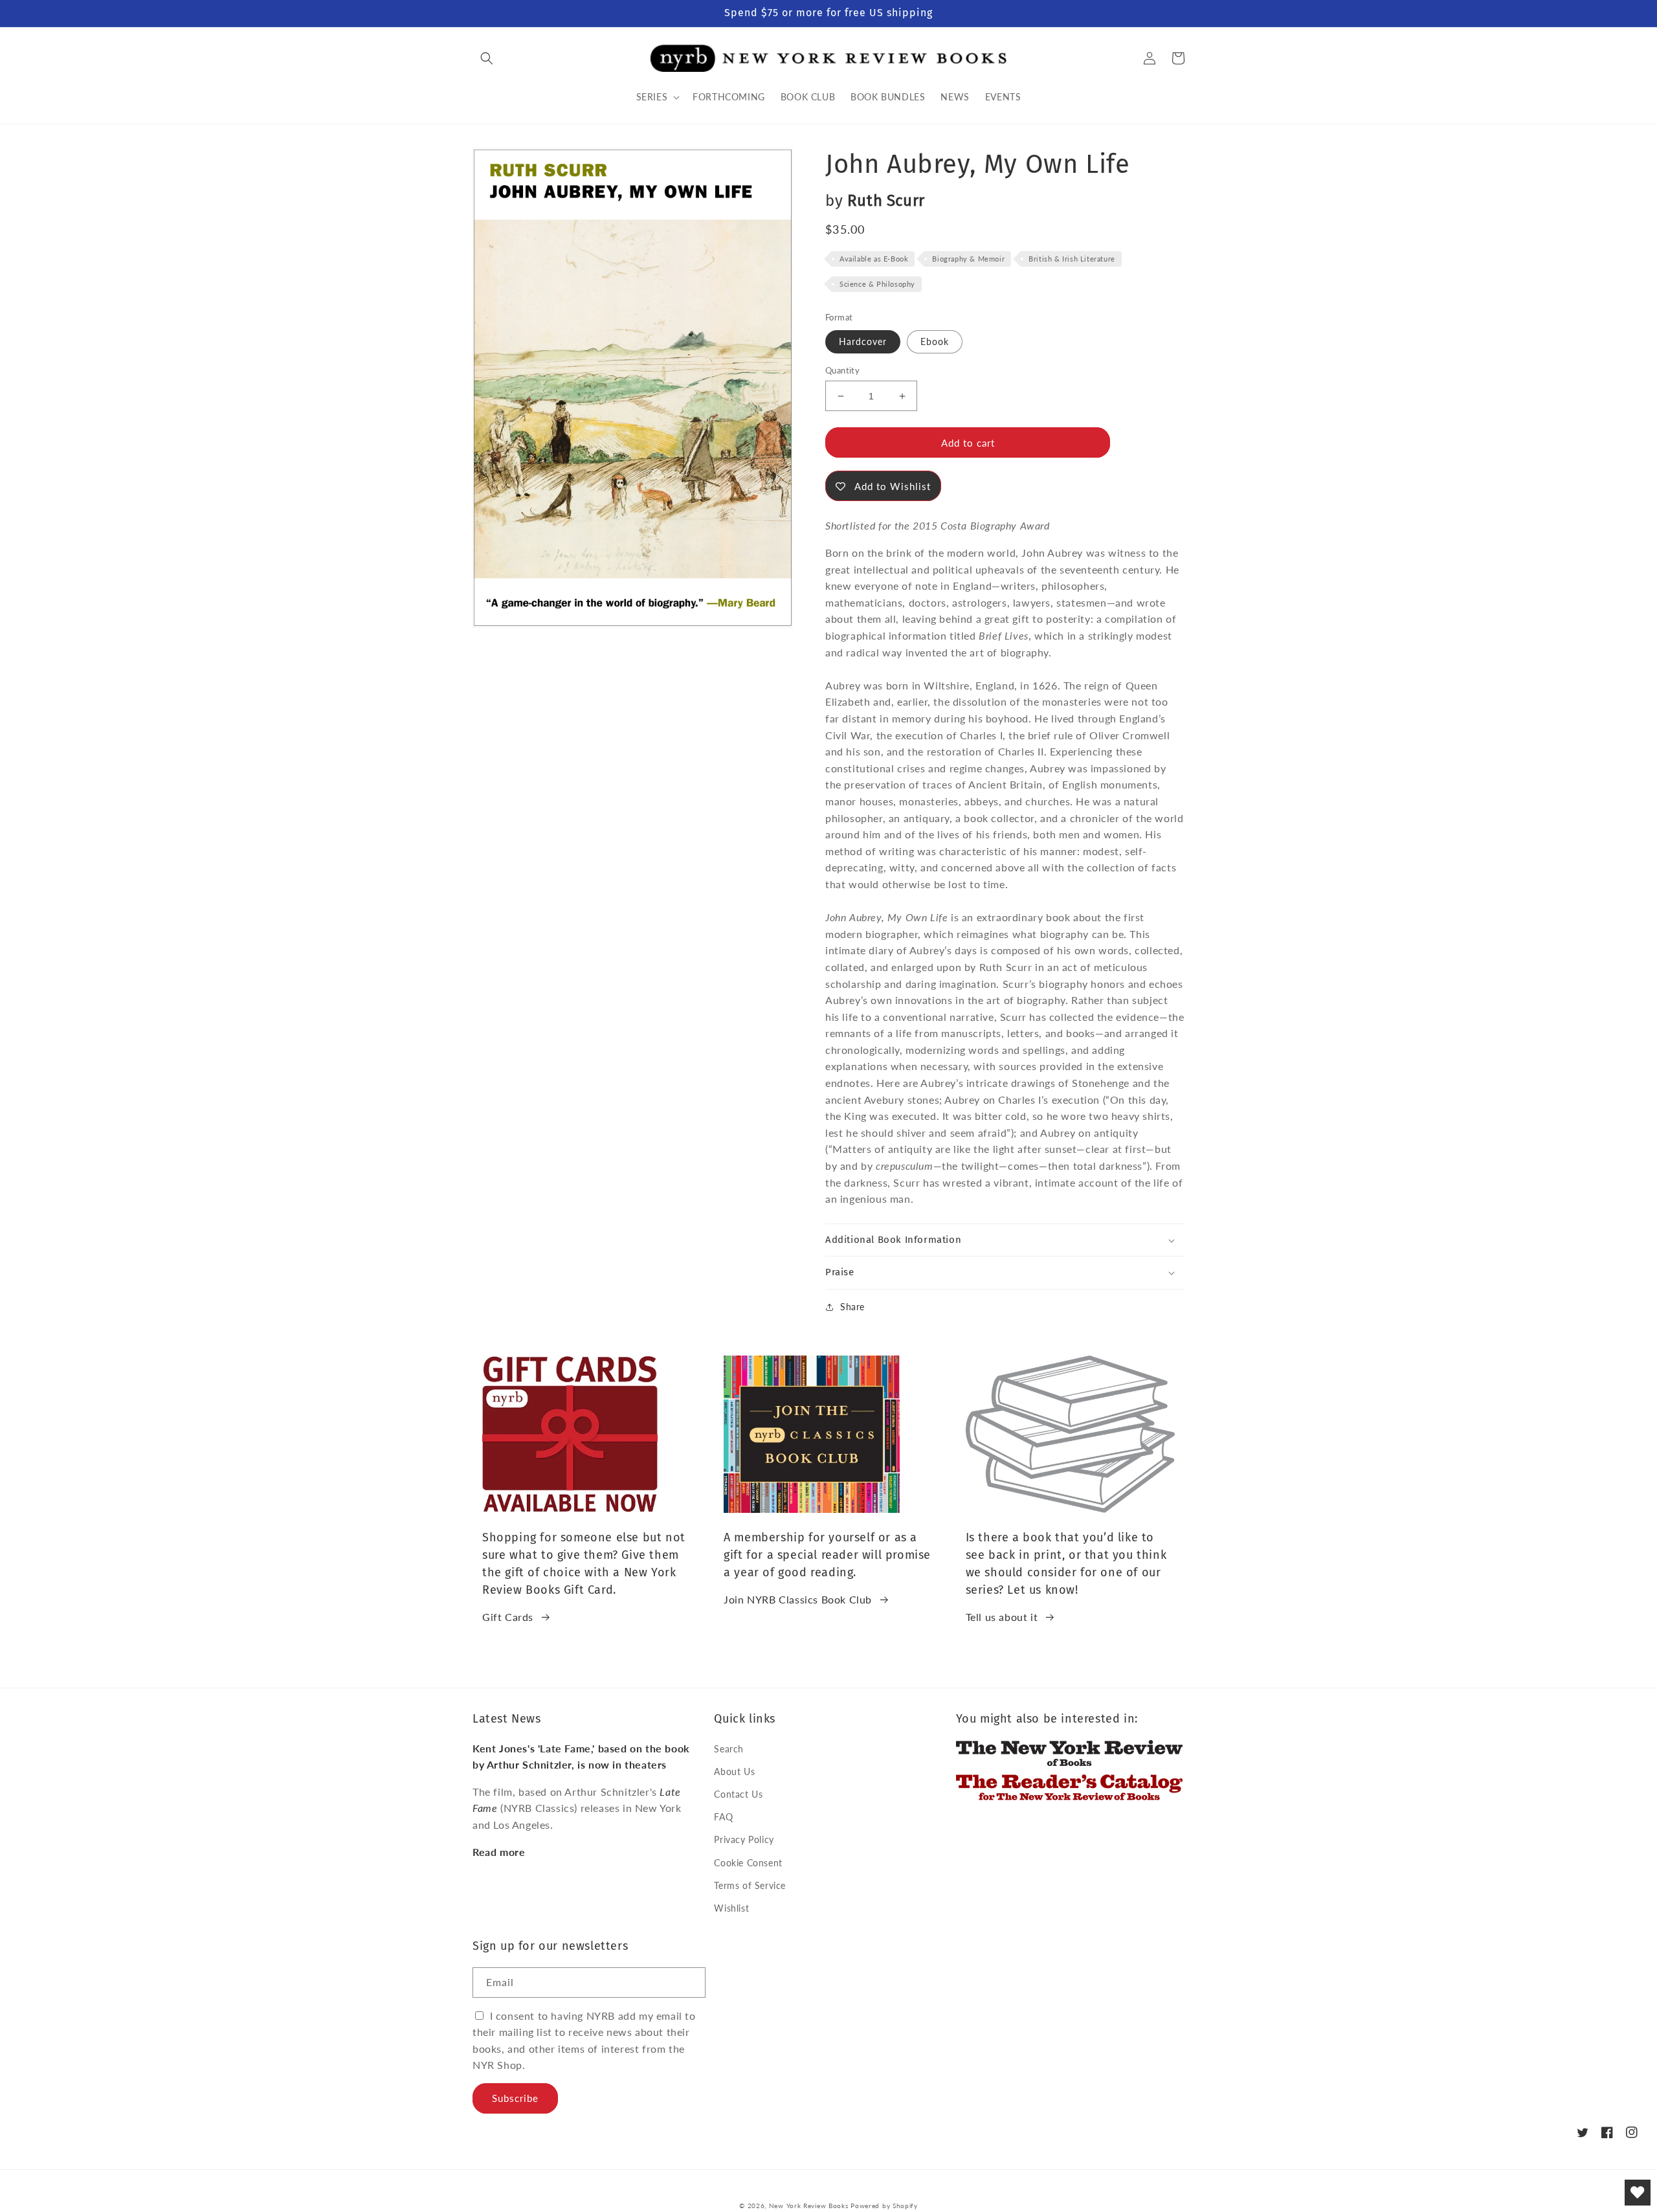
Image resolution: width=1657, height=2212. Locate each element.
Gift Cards (508, 1617)
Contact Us (738, 1794)
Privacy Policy (744, 1839)
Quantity (842, 370)
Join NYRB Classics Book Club (798, 1599)
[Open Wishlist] (1638, 2193)
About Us (734, 1771)
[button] (487, 58)
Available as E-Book (874, 259)
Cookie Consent (748, 1863)
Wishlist (731, 1908)
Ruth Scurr (886, 201)
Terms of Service (750, 1885)
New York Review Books (809, 2206)
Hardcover (863, 341)
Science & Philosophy (877, 284)
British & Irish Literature (1072, 259)
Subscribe (515, 2098)
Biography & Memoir (968, 259)
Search (729, 1749)
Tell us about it (1002, 1617)
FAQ (723, 1817)
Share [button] (852, 1307)
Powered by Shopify (884, 2206)
